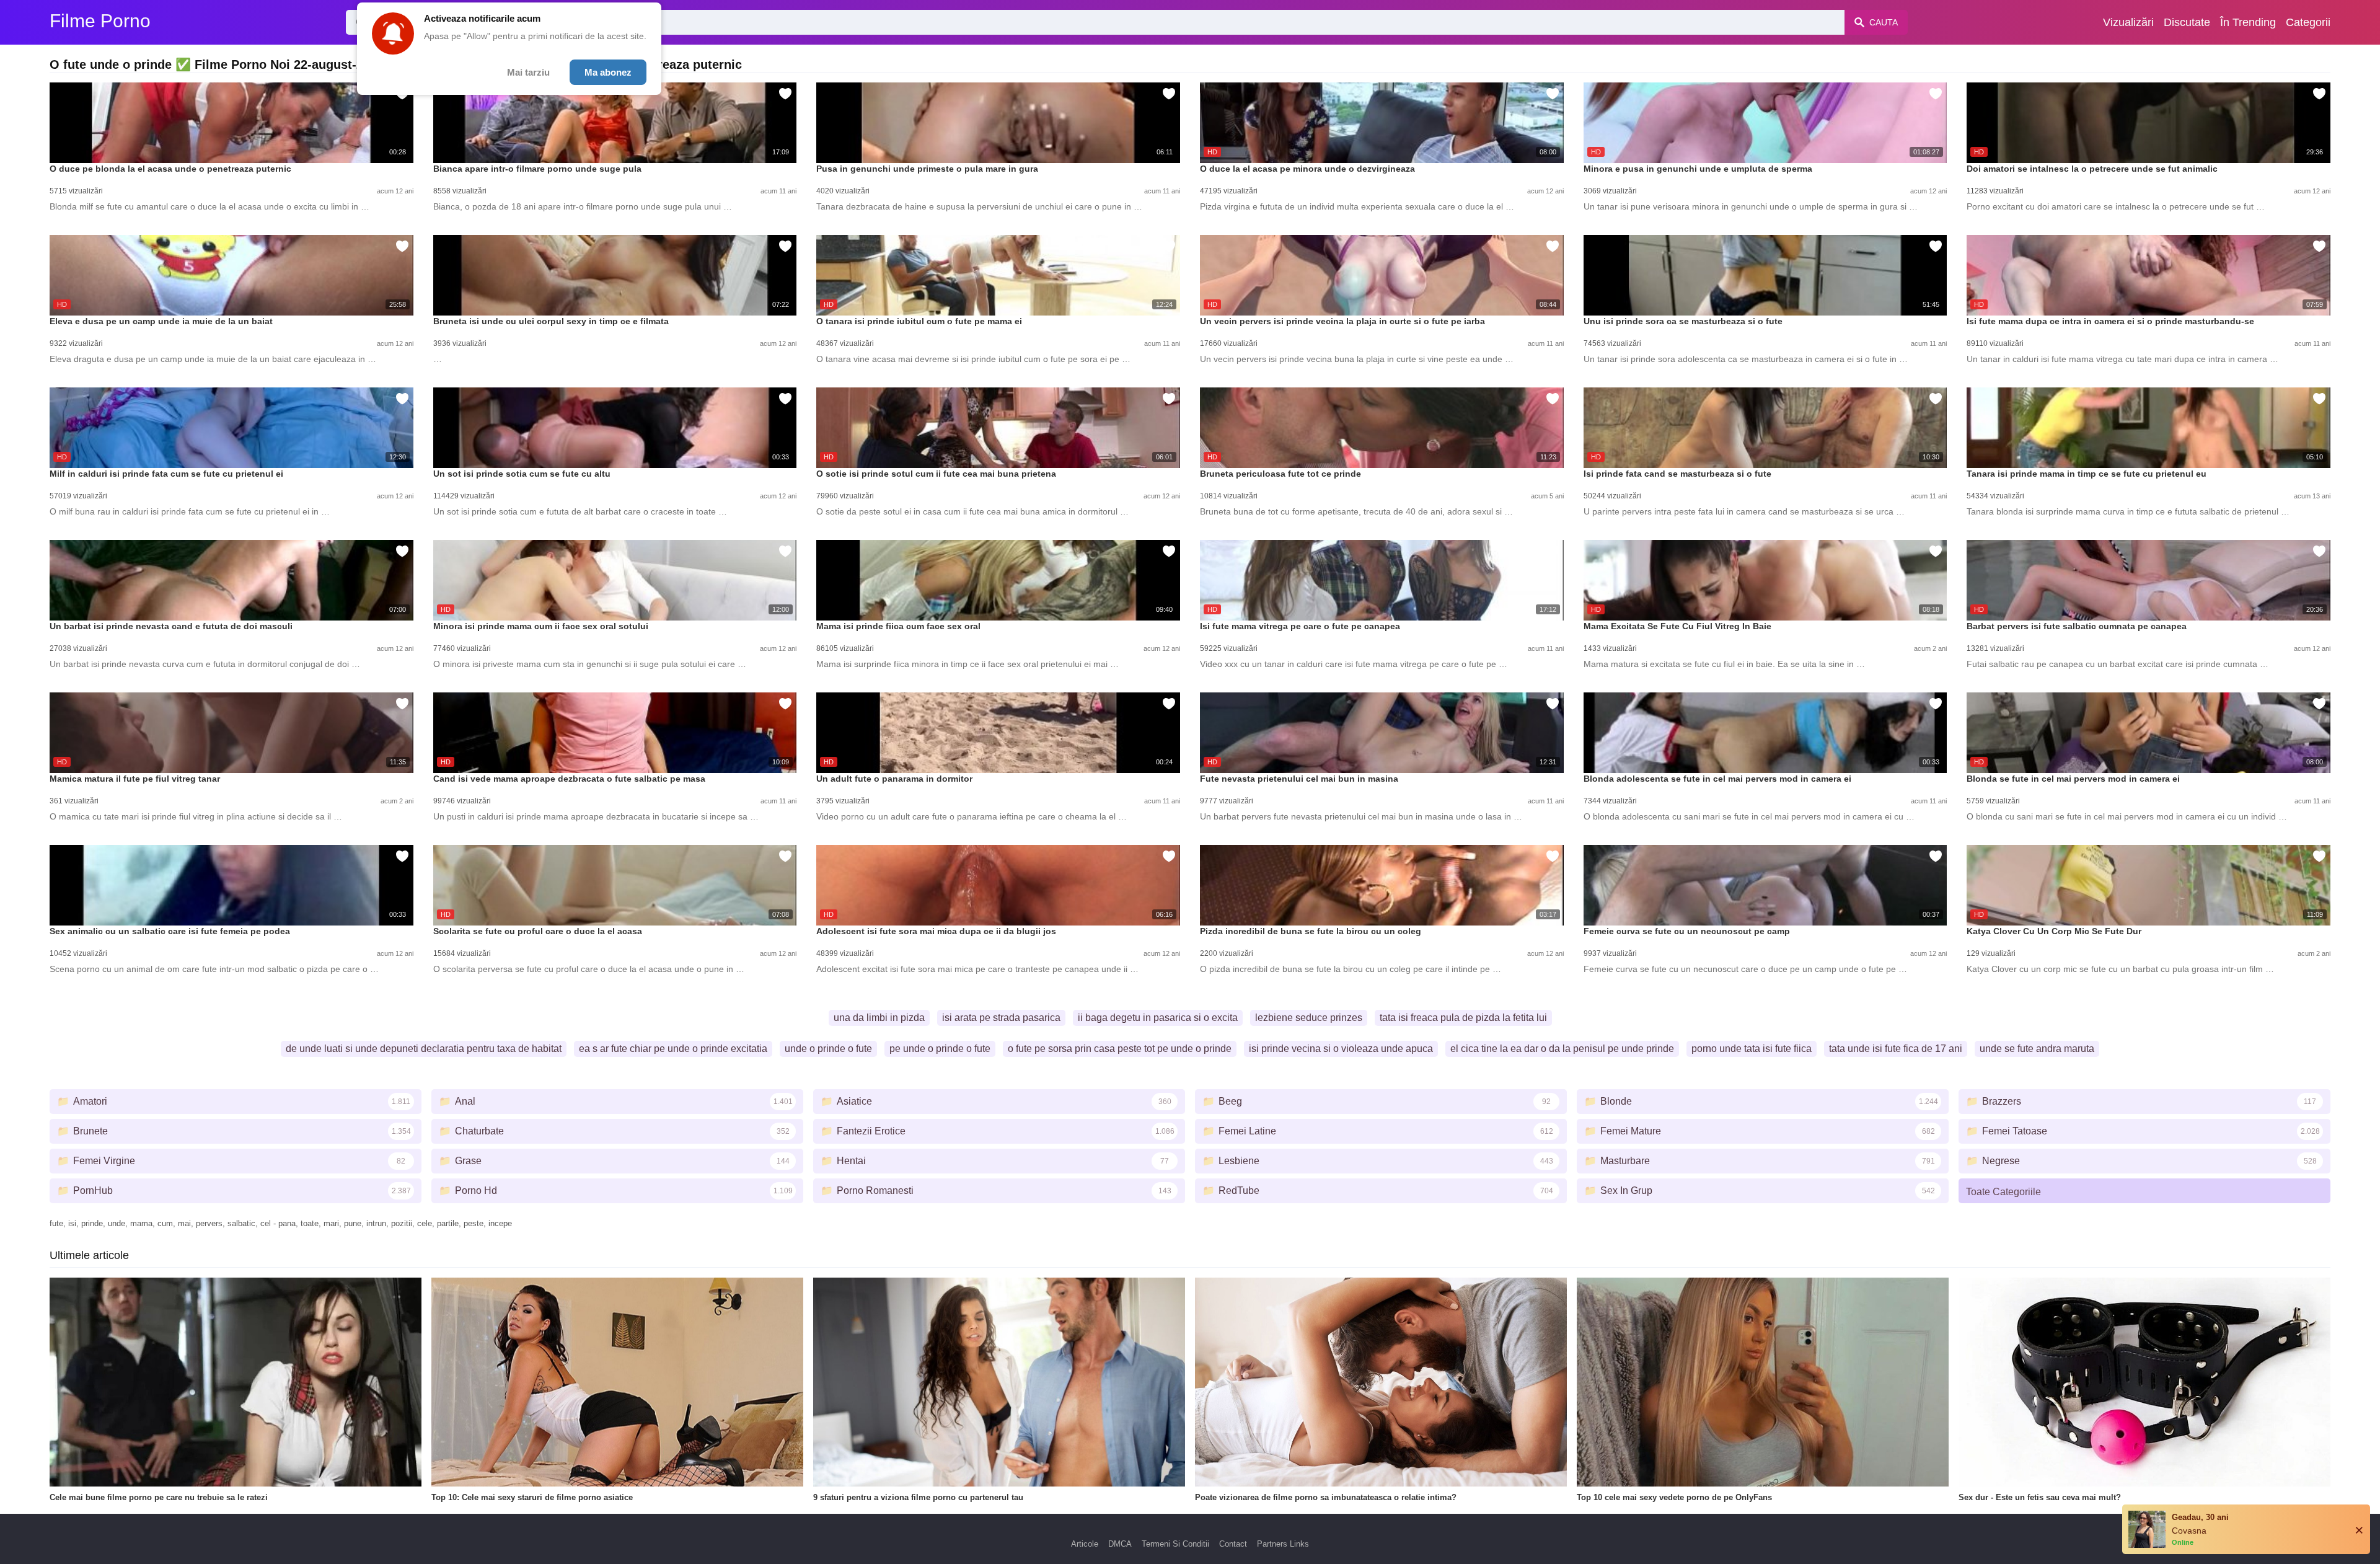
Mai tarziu (528, 72)
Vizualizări (2128, 22)
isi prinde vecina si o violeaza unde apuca (1341, 1049)
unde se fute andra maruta (2037, 1049)
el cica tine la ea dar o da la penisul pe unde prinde (1562, 1049)
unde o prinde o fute (828, 1049)
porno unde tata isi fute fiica (1752, 1049)
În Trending (2248, 22)
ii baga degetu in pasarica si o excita (1158, 1018)
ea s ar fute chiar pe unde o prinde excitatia (673, 1049)
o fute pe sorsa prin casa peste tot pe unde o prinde (1120, 1049)
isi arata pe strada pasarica (1001, 1018)
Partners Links (1283, 1544)
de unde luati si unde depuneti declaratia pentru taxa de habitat (424, 1049)
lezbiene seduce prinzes (1309, 1018)
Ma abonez (608, 72)
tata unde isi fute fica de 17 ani (1896, 1049)
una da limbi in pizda (879, 1018)
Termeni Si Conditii (1175, 1544)
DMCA (1120, 1544)
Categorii (2308, 22)
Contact (1233, 1544)
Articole (1085, 1544)
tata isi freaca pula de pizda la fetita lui (1463, 1018)
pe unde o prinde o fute (940, 1049)
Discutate (2187, 22)
